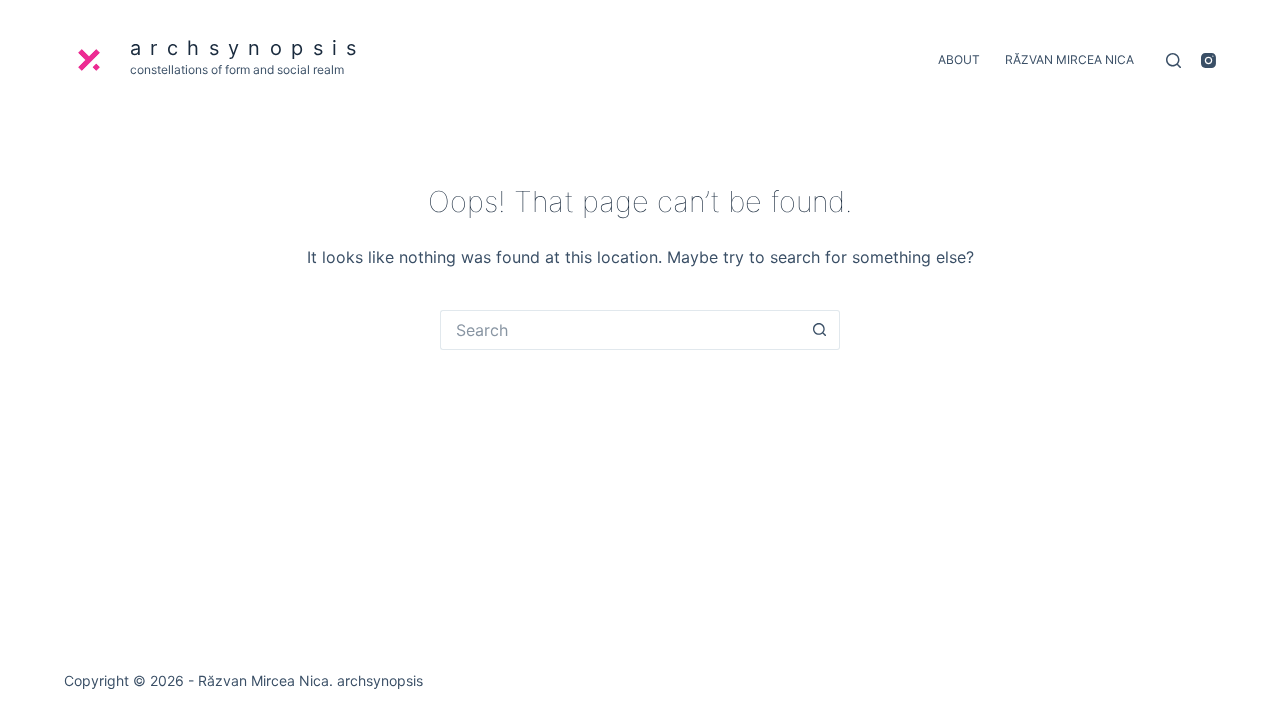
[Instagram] (1208, 60)
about (959, 59)
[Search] (1173, 60)
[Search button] (820, 330)
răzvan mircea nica (1069, 59)
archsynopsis (248, 48)
